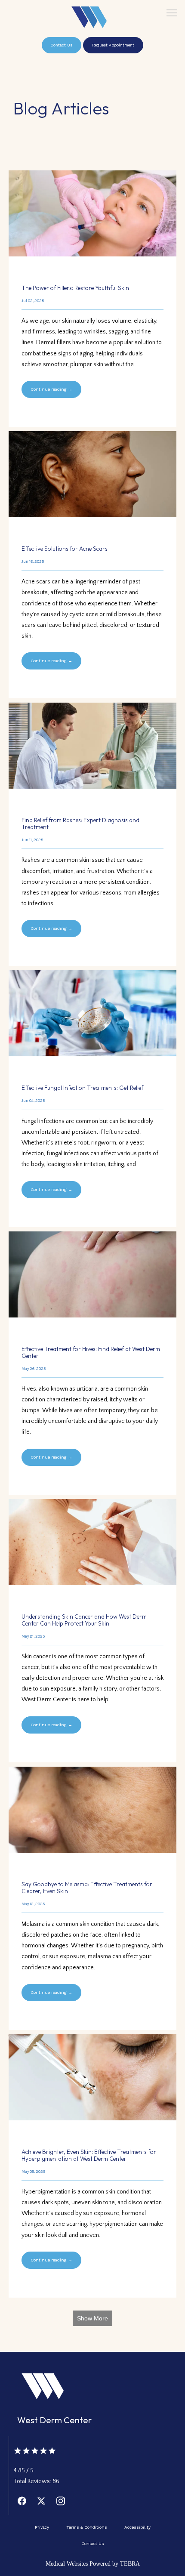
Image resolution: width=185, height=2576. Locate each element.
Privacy (42, 2527)
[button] (172, 14)
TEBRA (130, 2564)
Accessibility (137, 2527)
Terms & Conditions (87, 2527)
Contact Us (93, 2544)
